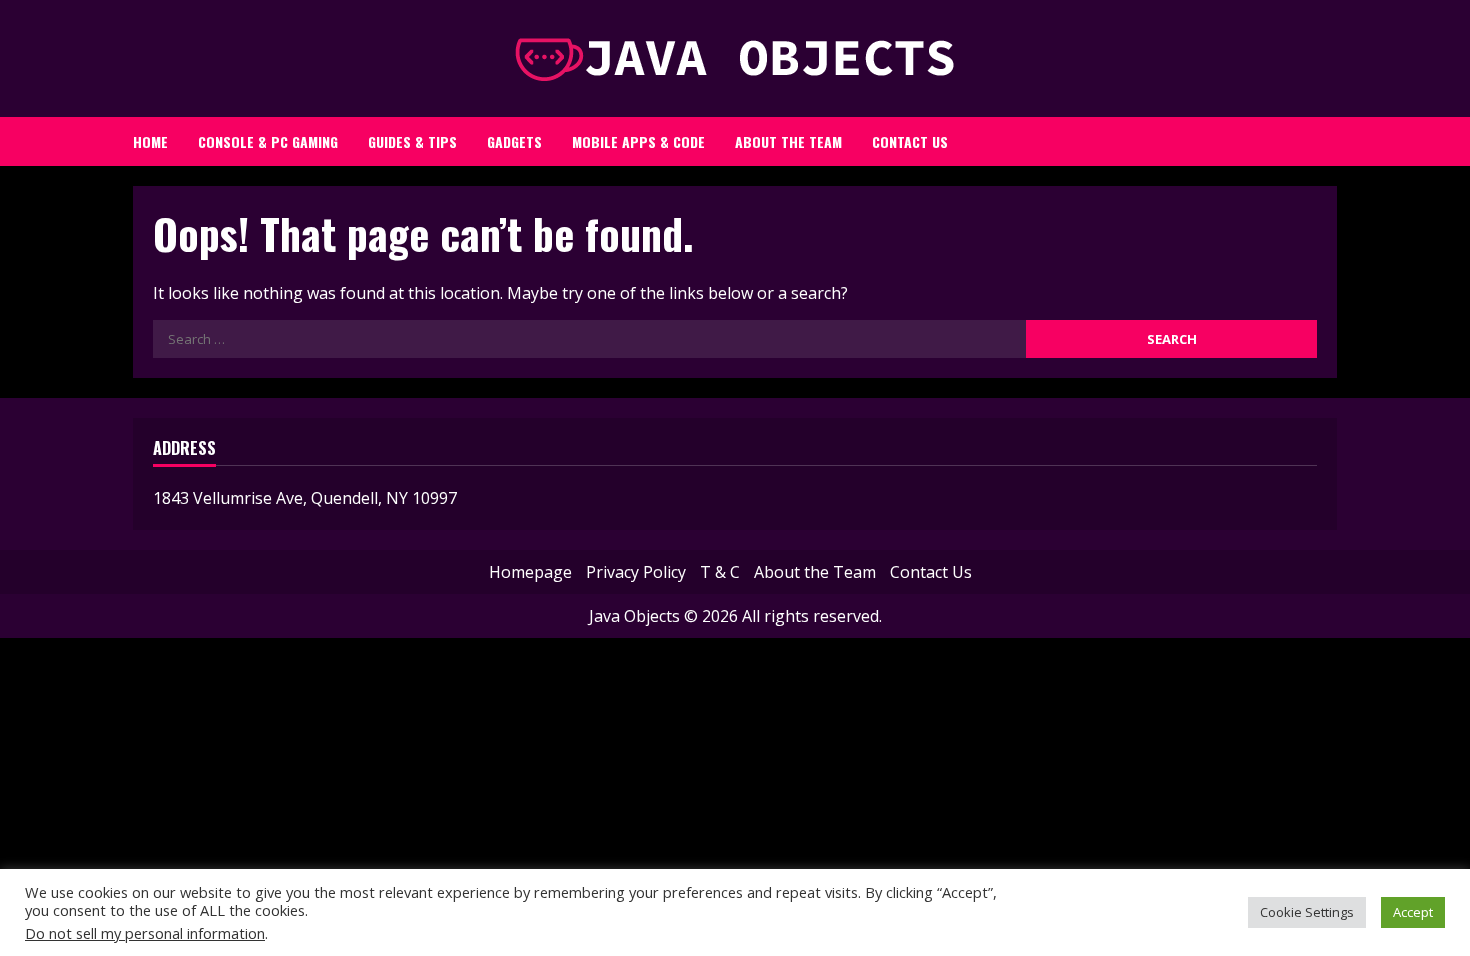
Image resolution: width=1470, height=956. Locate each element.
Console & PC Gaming (268, 141)
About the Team (788, 141)
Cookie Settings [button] (1307, 912)
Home (150, 141)
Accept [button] (1413, 912)
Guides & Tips (412, 141)
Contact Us (910, 141)
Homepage (530, 572)
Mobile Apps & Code (638, 141)
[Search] (1309, 136)
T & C (720, 572)
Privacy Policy (636, 572)
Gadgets (514, 141)
